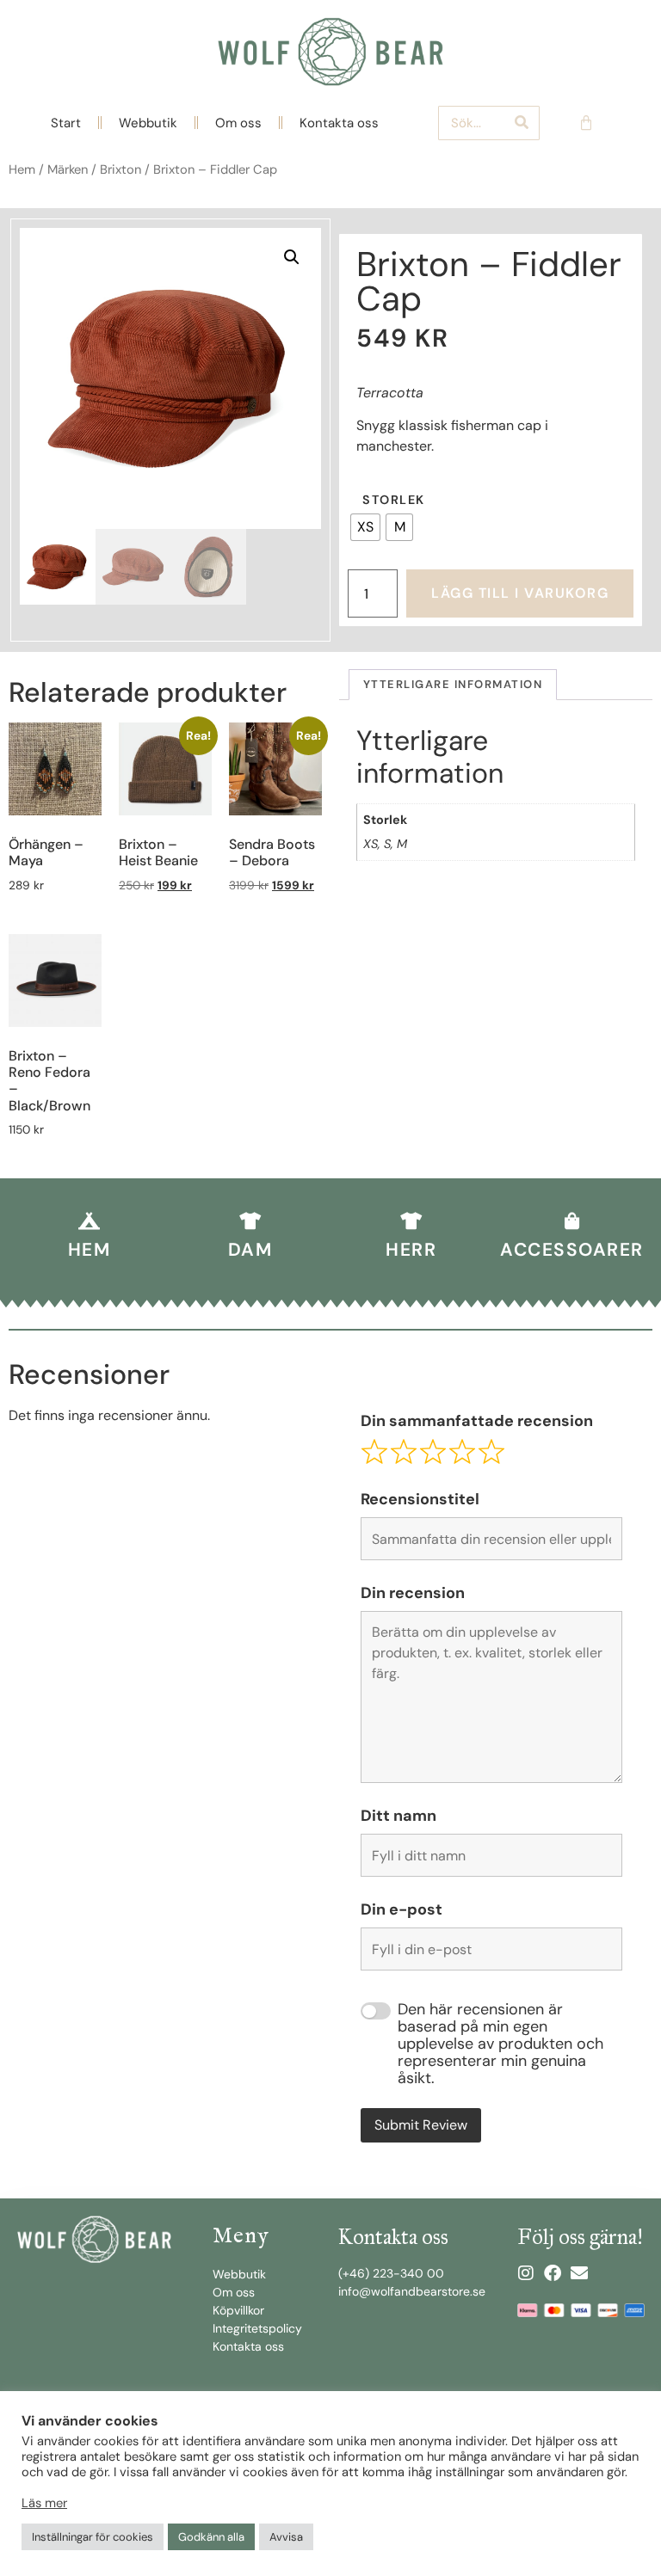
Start (66, 123)
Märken (68, 169)
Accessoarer (572, 1250)
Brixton (120, 169)
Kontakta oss (339, 123)
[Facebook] (553, 2273)
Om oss (238, 123)
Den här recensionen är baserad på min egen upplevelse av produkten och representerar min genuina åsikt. (500, 2044)
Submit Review (421, 2125)
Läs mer (44, 2503)
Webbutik (148, 123)
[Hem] (90, 1221)
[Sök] (522, 123)
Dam (250, 1250)
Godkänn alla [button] (211, 2537)
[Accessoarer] (572, 1221)
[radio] (365, 527)
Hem (22, 169)
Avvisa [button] (286, 2537)
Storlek (394, 500)
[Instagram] (526, 2273)
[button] (292, 257)
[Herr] (411, 1221)
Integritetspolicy (257, 2328)
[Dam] (250, 1221)
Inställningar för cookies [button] (93, 2537)
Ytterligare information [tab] (453, 684)
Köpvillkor (238, 2310)
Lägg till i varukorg (520, 593)
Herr (411, 1250)
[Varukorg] (586, 123)
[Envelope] (579, 2273)
